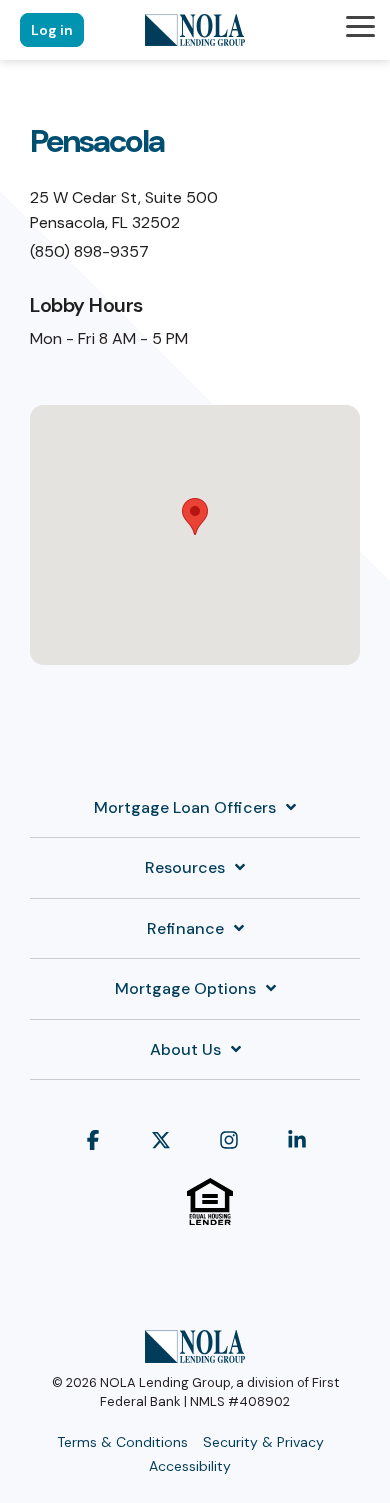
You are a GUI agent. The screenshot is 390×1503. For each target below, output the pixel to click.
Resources (185, 868)
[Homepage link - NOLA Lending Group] (195, 1352)
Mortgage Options (185, 989)
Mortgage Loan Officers (185, 808)
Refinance (185, 929)
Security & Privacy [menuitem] (263, 1442)
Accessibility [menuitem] (190, 1466)
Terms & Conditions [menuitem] (122, 1442)
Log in (52, 30)
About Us (185, 1050)
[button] (360, 25)
